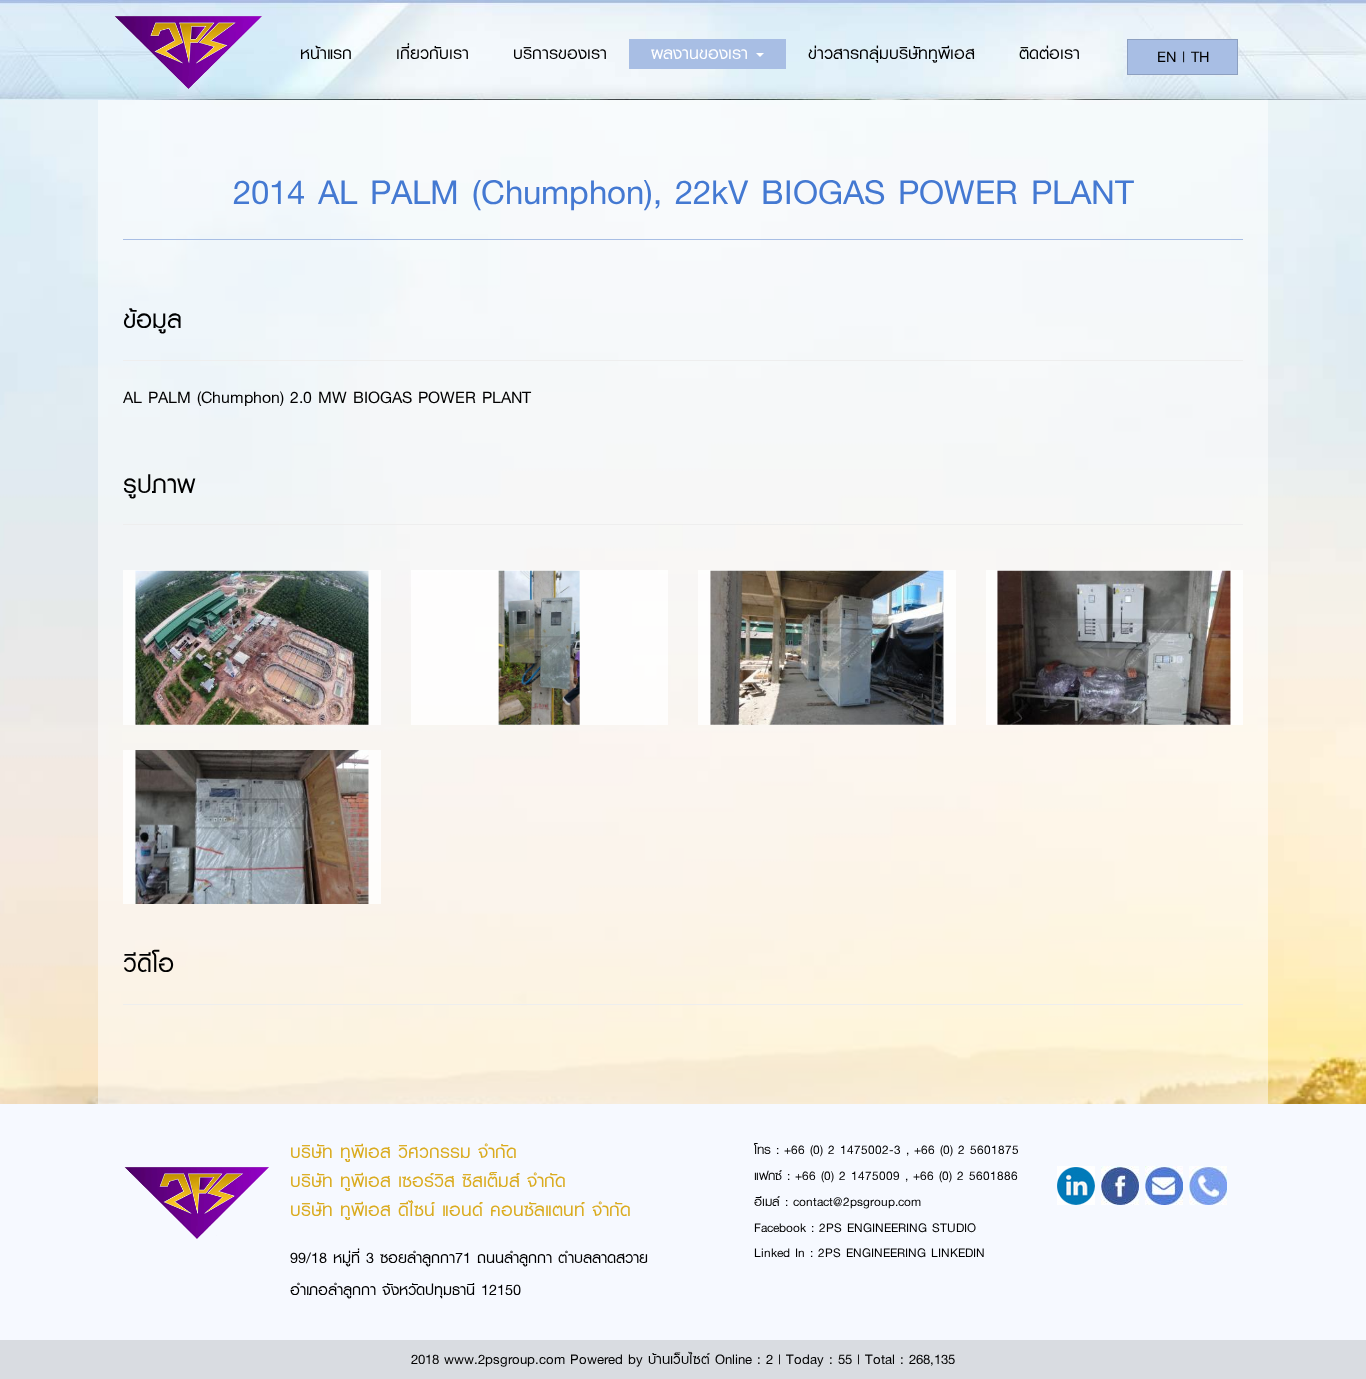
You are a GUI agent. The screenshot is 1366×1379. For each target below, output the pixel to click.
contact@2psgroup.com (857, 1202)
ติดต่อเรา (1049, 53)
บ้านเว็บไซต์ (679, 1359)
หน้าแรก (326, 53)
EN (1166, 57)
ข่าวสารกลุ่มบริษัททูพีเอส (891, 53)
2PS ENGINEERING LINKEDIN (901, 1253)
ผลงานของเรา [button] (702, 53)
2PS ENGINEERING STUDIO (897, 1228)
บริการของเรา (560, 53)
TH (1200, 57)
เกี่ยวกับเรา (432, 53)
